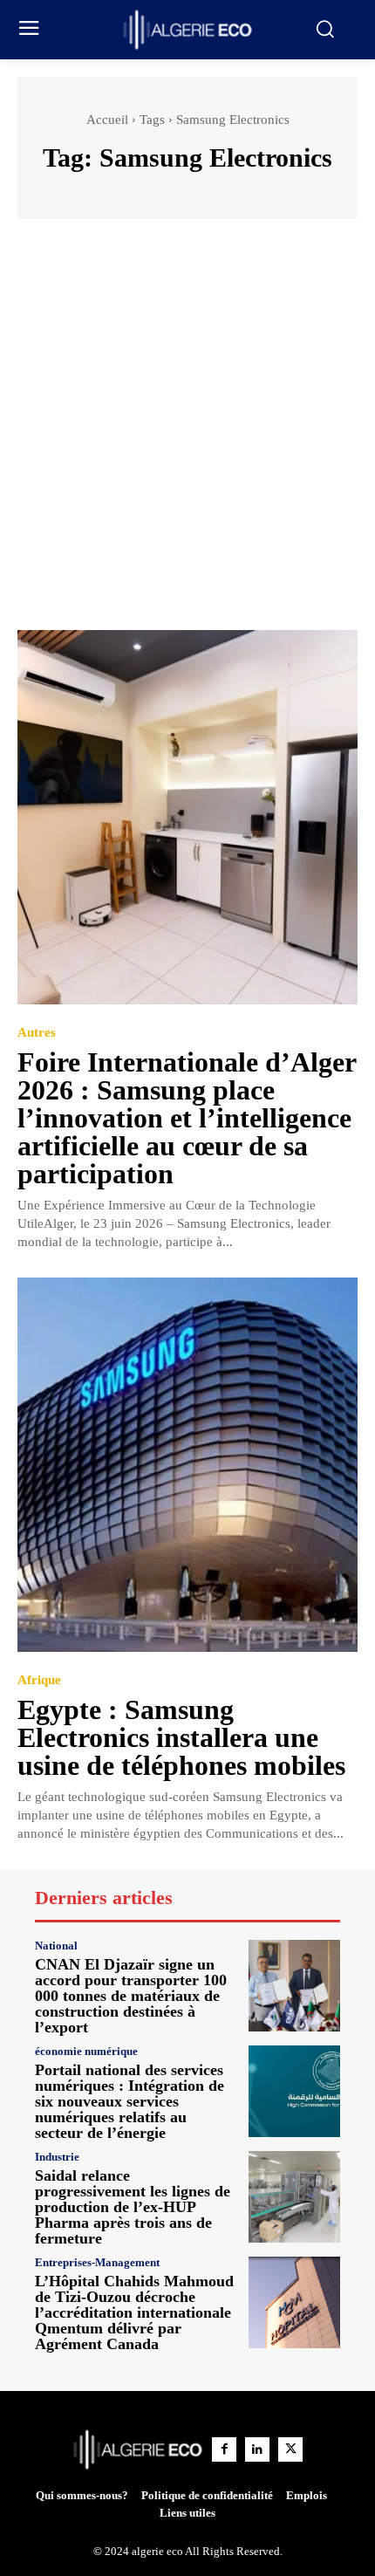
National (56, 1946)
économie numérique (86, 2051)
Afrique (39, 1680)
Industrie (57, 2157)
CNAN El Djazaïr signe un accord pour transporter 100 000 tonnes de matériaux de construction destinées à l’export (131, 1996)
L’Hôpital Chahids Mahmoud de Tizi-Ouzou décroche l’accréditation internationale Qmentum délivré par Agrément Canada (134, 2312)
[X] (290, 2449)
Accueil (107, 120)
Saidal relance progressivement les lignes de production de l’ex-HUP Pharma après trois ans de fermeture (133, 2207)
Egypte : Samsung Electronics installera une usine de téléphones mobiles (181, 1737)
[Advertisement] (187, 433)
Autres (37, 1033)
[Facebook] (224, 2449)
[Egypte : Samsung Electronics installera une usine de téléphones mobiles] (187, 1465)
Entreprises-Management (97, 2262)
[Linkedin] (257, 2449)
